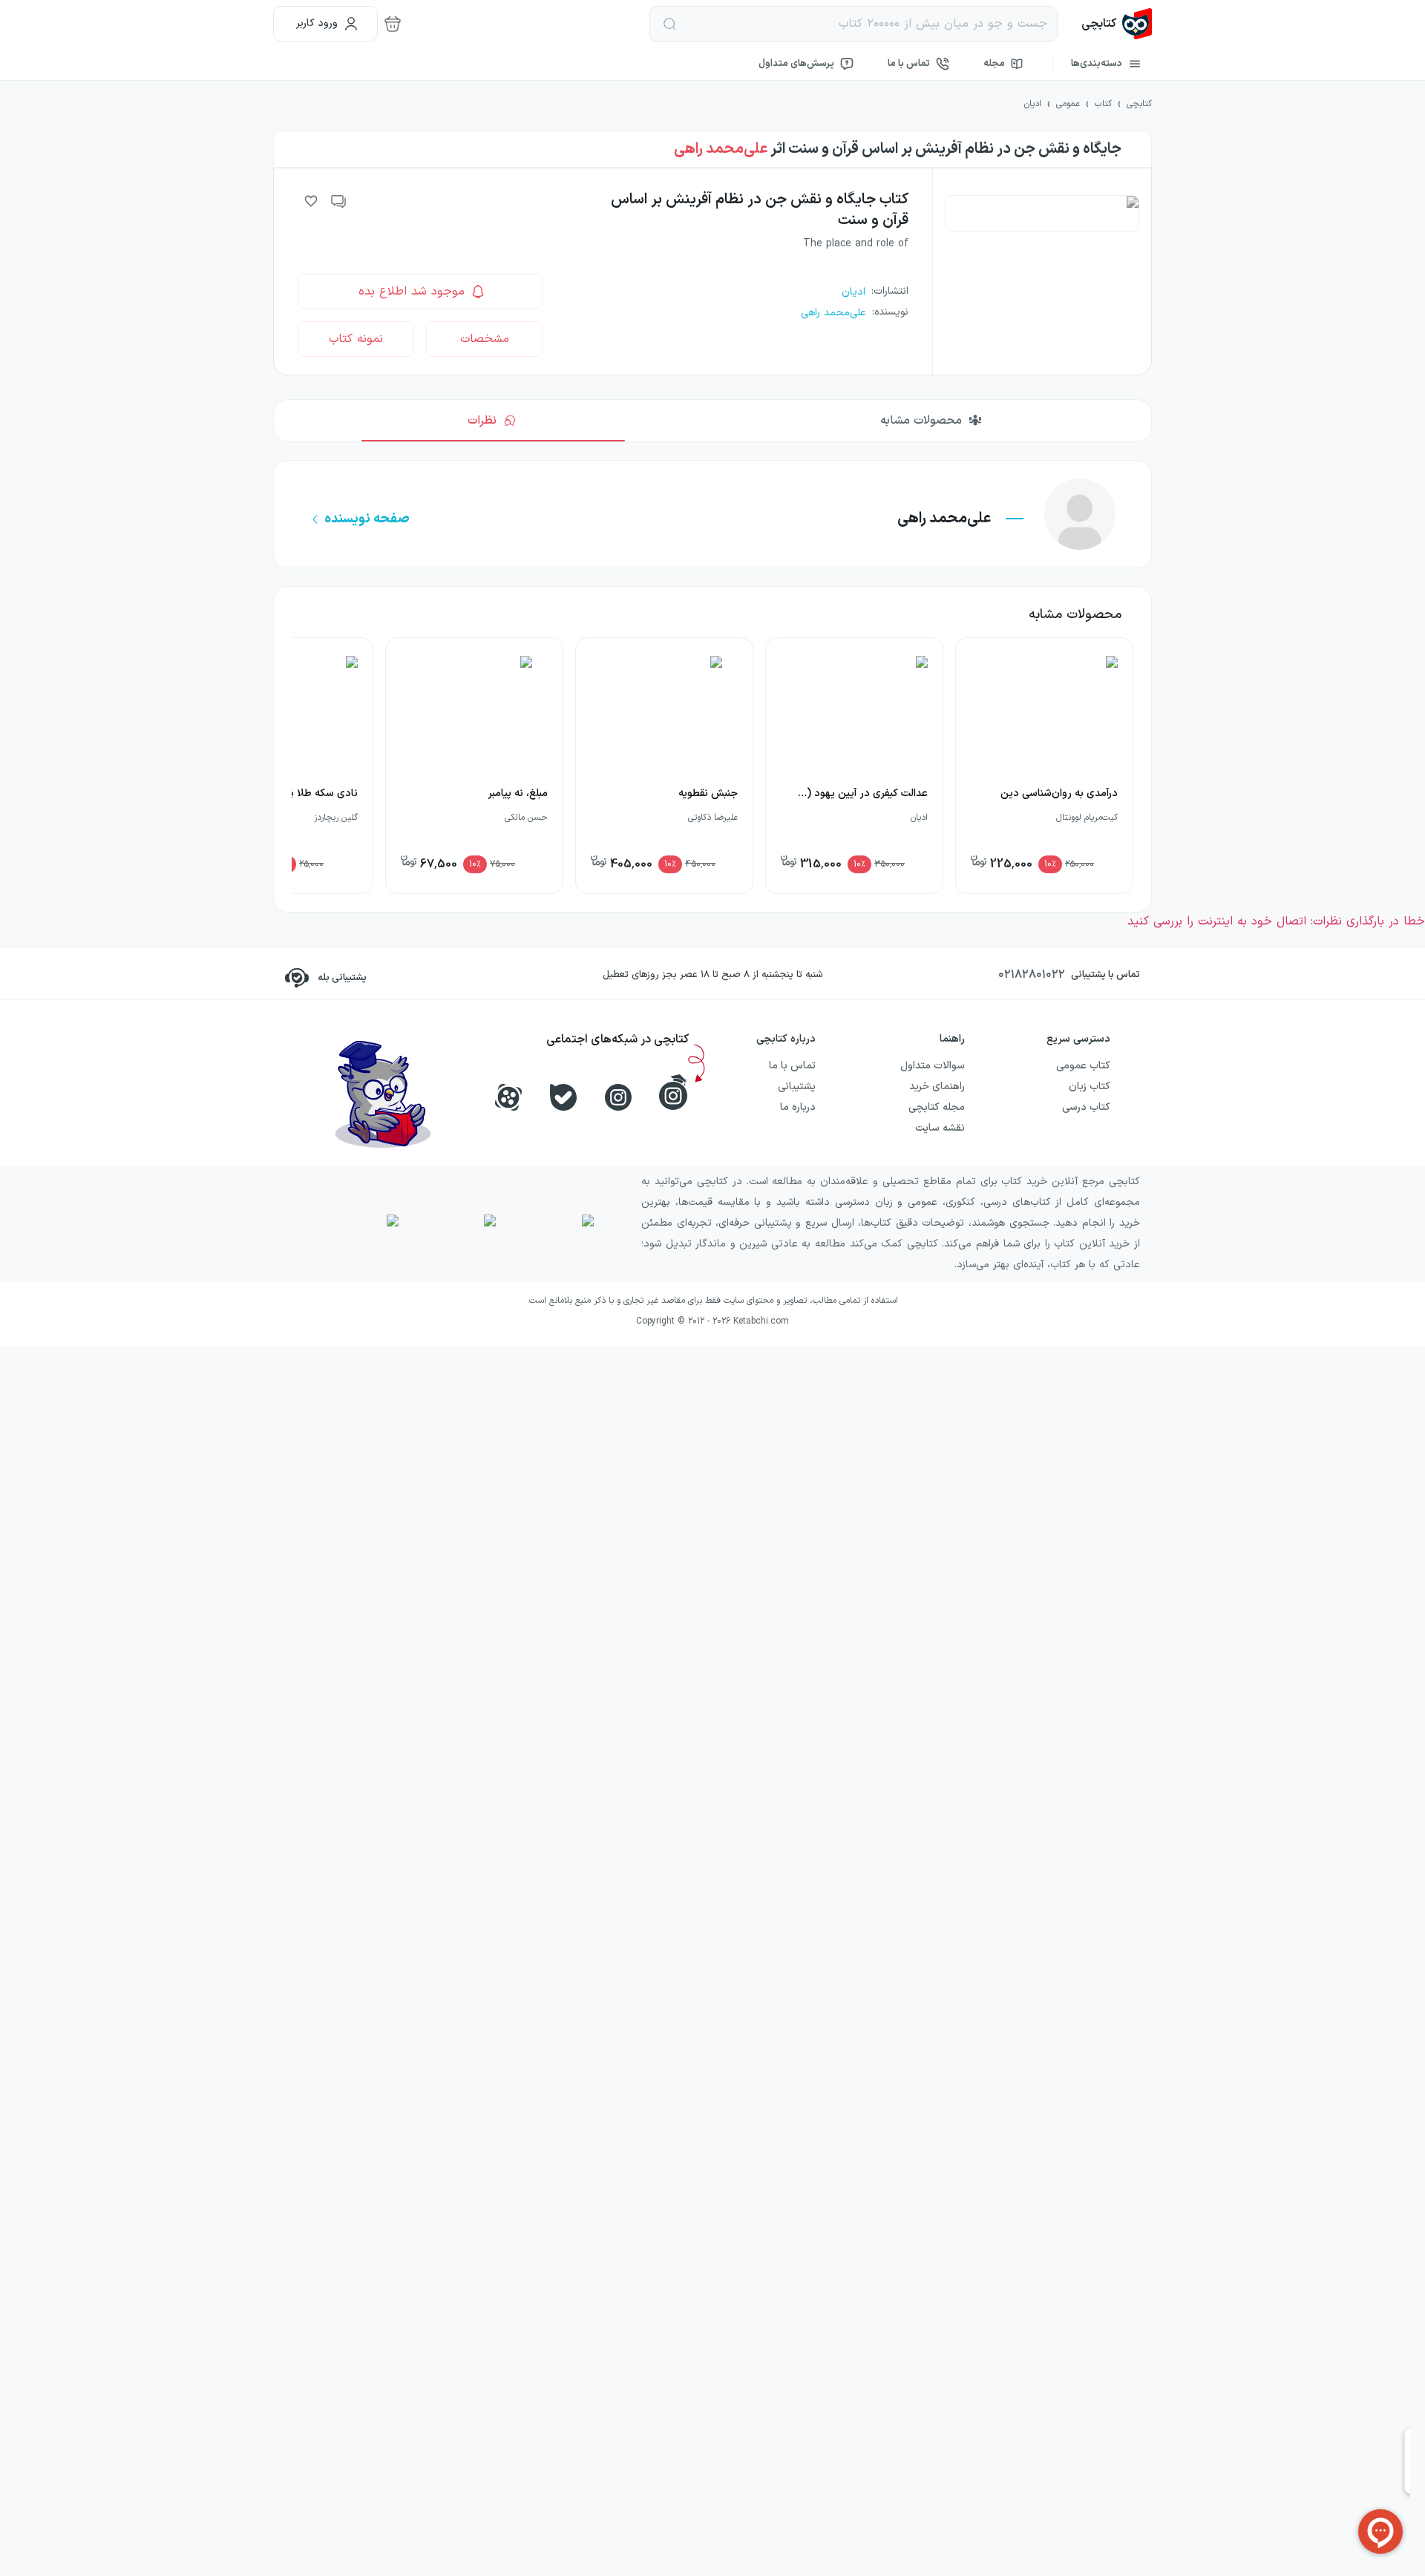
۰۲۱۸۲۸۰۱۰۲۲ (1032, 975)
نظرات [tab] (482, 421)
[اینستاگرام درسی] (673, 1092)
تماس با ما (909, 64)
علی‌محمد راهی (721, 149)
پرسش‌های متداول (796, 64)
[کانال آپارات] (508, 1097)
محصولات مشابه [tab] (921, 421)
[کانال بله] (563, 1097)
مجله (994, 64)
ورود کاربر (317, 23)
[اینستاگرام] (618, 1097)
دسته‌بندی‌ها (1097, 64)
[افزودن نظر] (339, 201)
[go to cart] (393, 24)
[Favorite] (311, 201)
